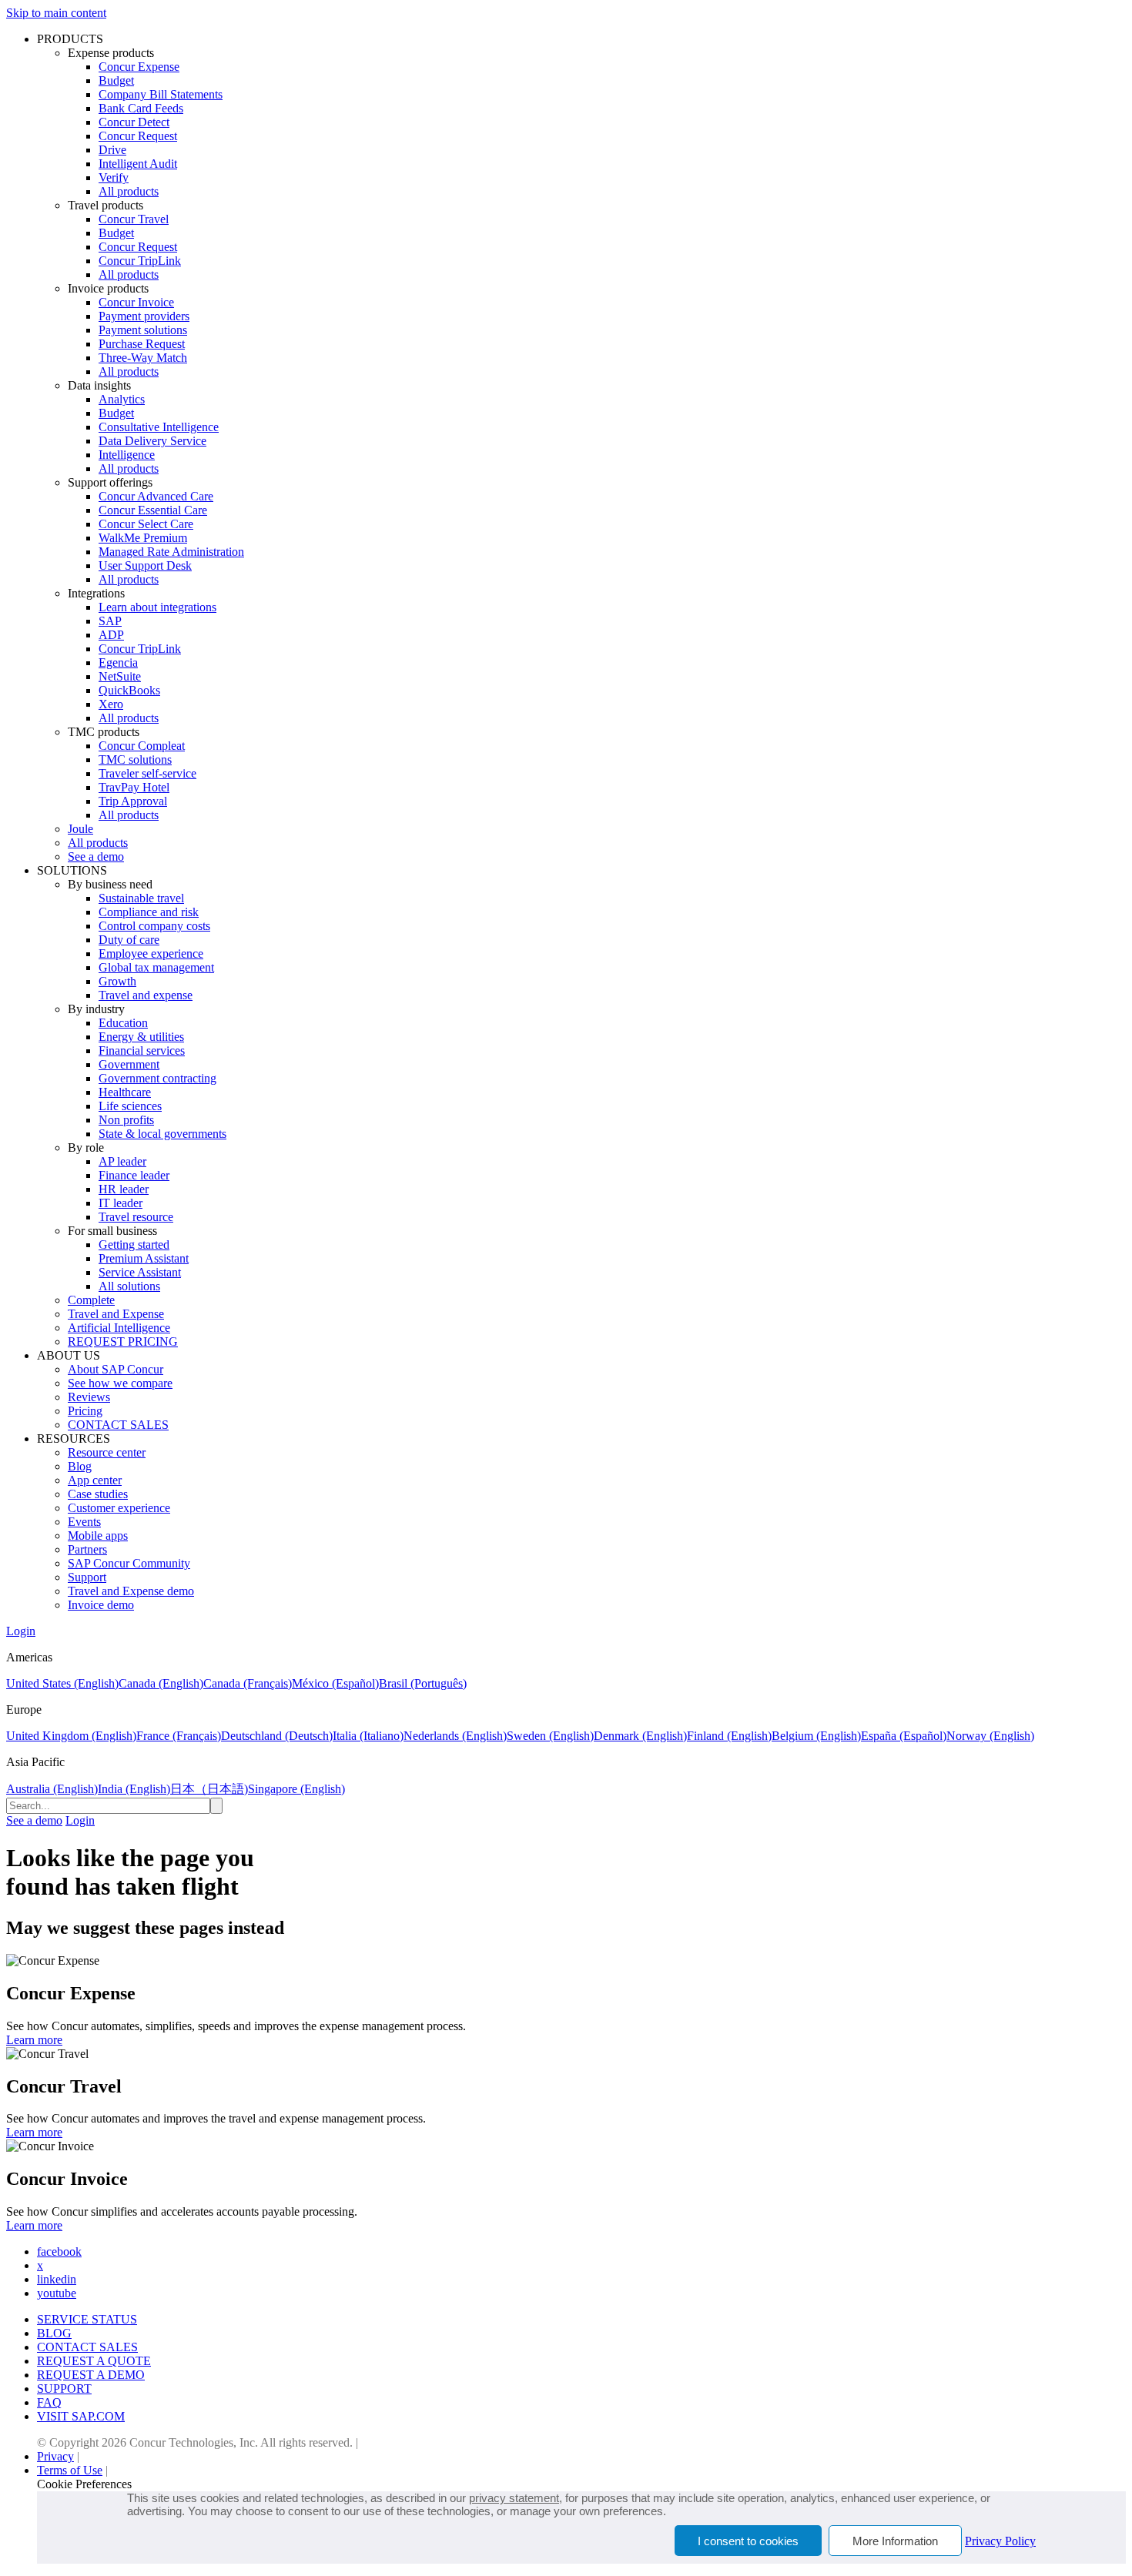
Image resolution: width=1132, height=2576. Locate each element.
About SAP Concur (116, 1369)
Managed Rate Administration (171, 552)
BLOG (54, 2333)
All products (129, 191)
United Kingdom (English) (71, 1736)
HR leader (124, 1189)
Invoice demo (101, 1605)
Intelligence (127, 455)
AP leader (122, 1161)
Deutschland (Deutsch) (277, 1736)
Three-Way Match (143, 358)
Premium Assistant (144, 1258)
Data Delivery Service (152, 441)
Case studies (98, 1494)
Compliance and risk (149, 912)
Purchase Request (142, 344)
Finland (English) (729, 1736)
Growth (117, 981)
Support (87, 1577)
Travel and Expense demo (131, 1591)
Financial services (142, 1050)
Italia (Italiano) (368, 1736)
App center (95, 1480)
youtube (57, 2293)
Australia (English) (52, 1789)
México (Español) (335, 1683)
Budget (116, 80)
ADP (111, 635)
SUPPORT (64, 2389)
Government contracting (157, 1078)
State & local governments (162, 1134)
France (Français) (179, 1736)
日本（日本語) (209, 1789)
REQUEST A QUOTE (94, 2361)
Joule (80, 829)
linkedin (57, 2279)
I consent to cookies (748, 2541)
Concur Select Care (146, 524)
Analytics (122, 399)
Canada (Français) (248, 1683)
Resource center (107, 1452)
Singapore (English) (296, 1789)
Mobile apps (98, 1536)
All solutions (129, 1286)
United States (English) (62, 1683)
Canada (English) (161, 1683)
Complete (91, 1300)
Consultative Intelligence (159, 427)
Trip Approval (133, 801)
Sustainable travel (141, 898)
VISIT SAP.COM (81, 2416)
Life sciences (130, 1106)
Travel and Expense (116, 1314)
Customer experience (119, 1508)
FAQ (49, 2402)
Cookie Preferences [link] (84, 2484)
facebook (59, 2251)
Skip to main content (56, 13)
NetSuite (120, 676)
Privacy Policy (1000, 2541)
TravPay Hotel (134, 787)
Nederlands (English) (455, 1736)
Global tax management (156, 967)
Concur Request (138, 136)
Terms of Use (70, 2470)
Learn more (34, 2040)
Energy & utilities (141, 1037)
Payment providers (144, 316)
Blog (80, 1466)
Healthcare (125, 1092)
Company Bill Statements (161, 94)
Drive (112, 150)
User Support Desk (145, 565)
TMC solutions (135, 759)
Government (129, 1064)
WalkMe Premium (143, 538)
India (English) (134, 1789)
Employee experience (151, 953)
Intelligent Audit (138, 164)
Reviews (89, 1397)
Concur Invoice (136, 302)
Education (123, 1023)
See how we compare (120, 1383)
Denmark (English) (640, 1736)
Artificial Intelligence (119, 1328)
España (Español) (904, 1736)
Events (84, 1522)
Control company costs (154, 926)
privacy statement (514, 2498)
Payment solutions (143, 330)
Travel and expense (146, 995)
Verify (114, 177)
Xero (111, 704)
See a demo (96, 856)
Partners (87, 1549)
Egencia (118, 662)
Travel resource (136, 1217)
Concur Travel (134, 219)
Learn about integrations (157, 607)
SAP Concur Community (129, 1563)
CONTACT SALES (118, 1425)
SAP (110, 621)
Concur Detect (134, 122)
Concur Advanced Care (156, 496)
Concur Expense (139, 67)
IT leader (121, 1203)
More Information (895, 2541)
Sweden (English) (550, 1736)
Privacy (55, 2456)
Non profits (126, 1120)
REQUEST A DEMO (91, 2375)
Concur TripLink (140, 261)
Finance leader (134, 1175)
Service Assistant (140, 1272)
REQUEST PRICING (123, 1342)
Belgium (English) (816, 1736)
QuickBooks (129, 690)
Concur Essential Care (153, 510)
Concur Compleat (142, 746)
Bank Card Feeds (141, 108)
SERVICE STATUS (87, 2319)
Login (21, 1631)
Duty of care (129, 940)
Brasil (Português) (423, 1683)
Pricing (85, 1411)
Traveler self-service (147, 773)
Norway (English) (990, 1736)
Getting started (134, 1245)
